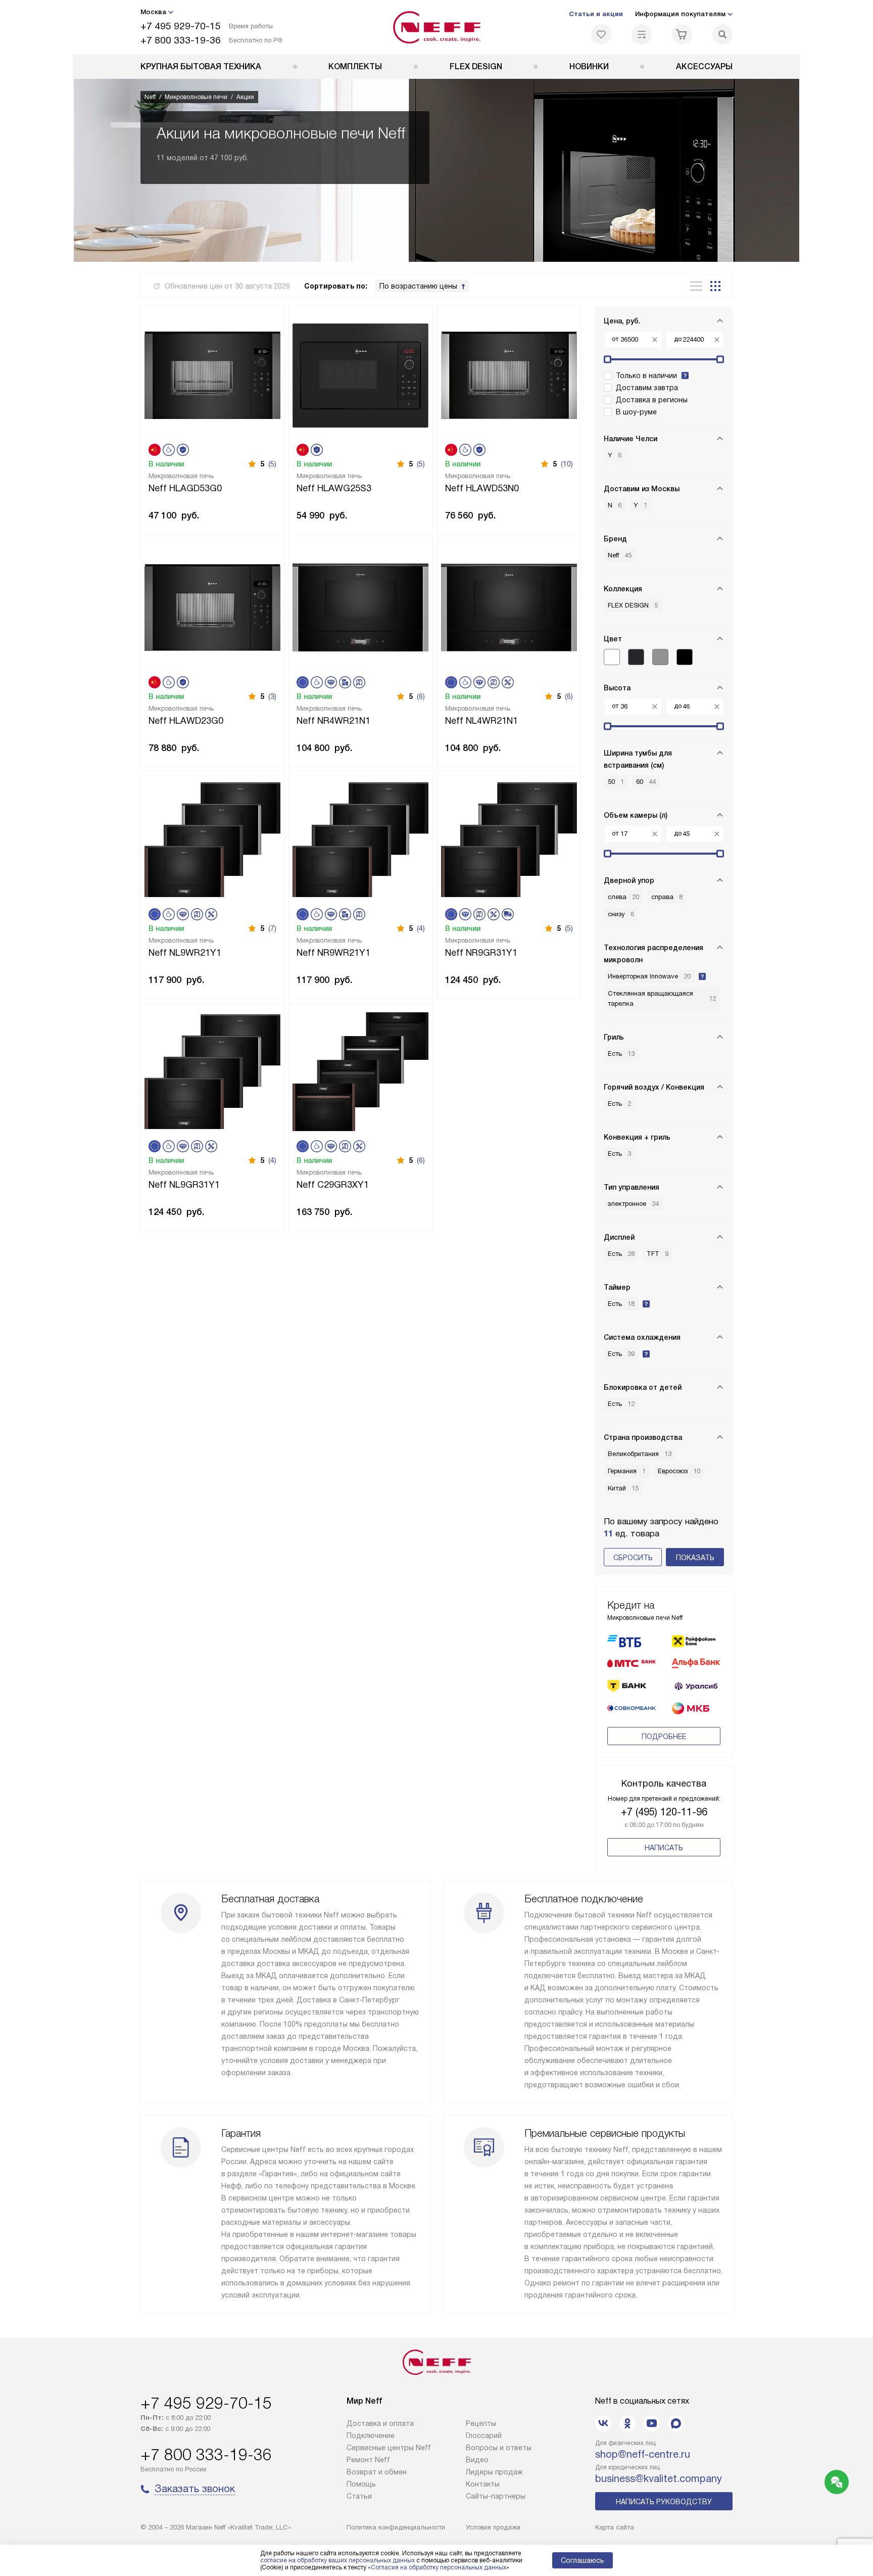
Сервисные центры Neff (389, 2448)
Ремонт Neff (368, 2460)
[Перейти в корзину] (682, 34)
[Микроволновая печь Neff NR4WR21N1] (360, 606)
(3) (272, 696)
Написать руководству (664, 2502)
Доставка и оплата (380, 2423)
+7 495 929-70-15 (181, 26)
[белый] (612, 657)
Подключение (371, 2436)
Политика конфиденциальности (396, 2527)
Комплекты (355, 66)
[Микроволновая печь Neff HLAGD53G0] (212, 374)
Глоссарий (484, 2436)
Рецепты (481, 2423)
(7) (272, 928)
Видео (477, 2460)
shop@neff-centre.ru (643, 2454)
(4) (421, 928)
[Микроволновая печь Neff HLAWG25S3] (360, 374)
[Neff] (437, 27)
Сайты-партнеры (496, 2496)
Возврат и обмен (377, 2472)
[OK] (627, 2423)
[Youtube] (652, 2423)
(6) (421, 696)
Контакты (483, 2484)
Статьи (359, 2496)
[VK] (603, 2423)
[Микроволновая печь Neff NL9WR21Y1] (212, 839)
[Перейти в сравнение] (642, 34)
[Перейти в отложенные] (601, 34)
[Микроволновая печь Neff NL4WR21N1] (509, 606)
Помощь (361, 2484)
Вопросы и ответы (499, 2448)
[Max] (676, 2423)
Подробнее (664, 1737)
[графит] (636, 657)
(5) (272, 464)
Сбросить (633, 1558)
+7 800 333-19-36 (181, 40)
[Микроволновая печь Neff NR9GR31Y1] (509, 839)
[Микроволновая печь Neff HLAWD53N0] (509, 374)
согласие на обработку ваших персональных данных (337, 2560)
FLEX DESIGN (476, 66)
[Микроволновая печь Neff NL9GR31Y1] (212, 1071)
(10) (567, 464)
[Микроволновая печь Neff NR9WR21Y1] (360, 839)
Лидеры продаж (494, 2472)
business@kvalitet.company (659, 2478)
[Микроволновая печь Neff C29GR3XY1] (360, 1071)
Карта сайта (615, 2527)
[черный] (685, 657)
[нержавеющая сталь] (660, 657)
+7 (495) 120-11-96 (664, 1812)
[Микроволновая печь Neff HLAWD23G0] (212, 606)
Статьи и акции (596, 14)
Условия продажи (493, 2527)
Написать (664, 1848)
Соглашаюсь (583, 2560)
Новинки (589, 66)
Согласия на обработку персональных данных (439, 2567)
